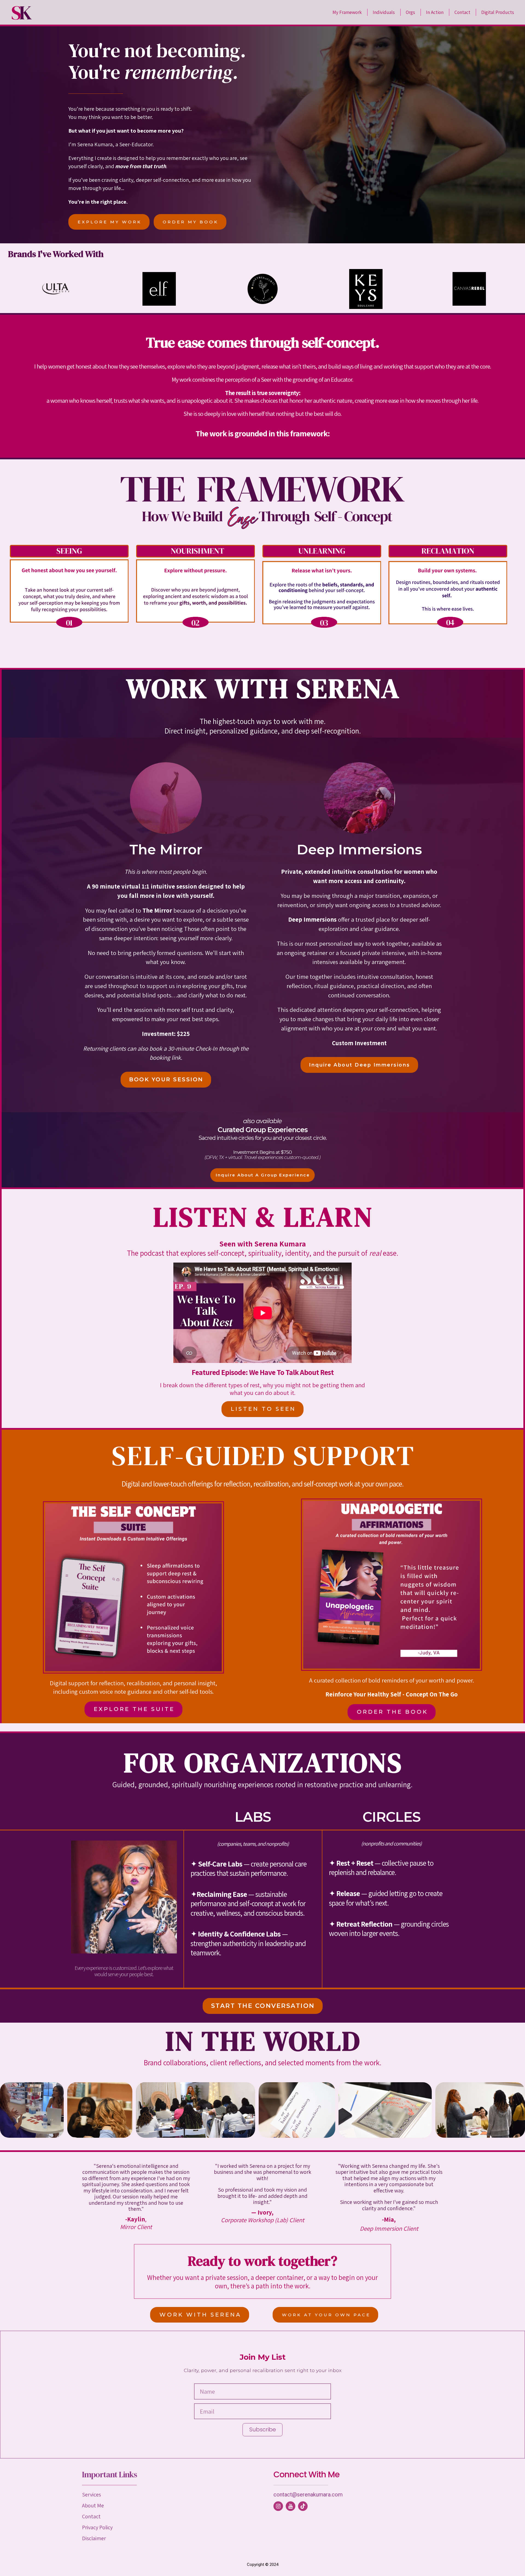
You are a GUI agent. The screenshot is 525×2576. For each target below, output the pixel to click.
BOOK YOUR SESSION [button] (166, 1079)
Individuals (384, 12)
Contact (462, 12)
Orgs (410, 12)
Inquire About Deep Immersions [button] (360, 1065)
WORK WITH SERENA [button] (200, 2315)
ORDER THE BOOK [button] (392, 1712)
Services (91, 2495)
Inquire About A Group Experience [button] (263, 1175)
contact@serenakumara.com (308, 2495)
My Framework (347, 12)
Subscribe (263, 2429)
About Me (93, 2505)
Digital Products (498, 12)
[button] (278, 2506)
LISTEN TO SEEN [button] (263, 1409)
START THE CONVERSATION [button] (263, 2006)
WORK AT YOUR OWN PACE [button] (326, 2315)
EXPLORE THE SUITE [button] (134, 1709)
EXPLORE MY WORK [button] (110, 222)
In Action (435, 12)
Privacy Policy (97, 2527)
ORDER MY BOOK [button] (191, 222)
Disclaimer (94, 2538)
